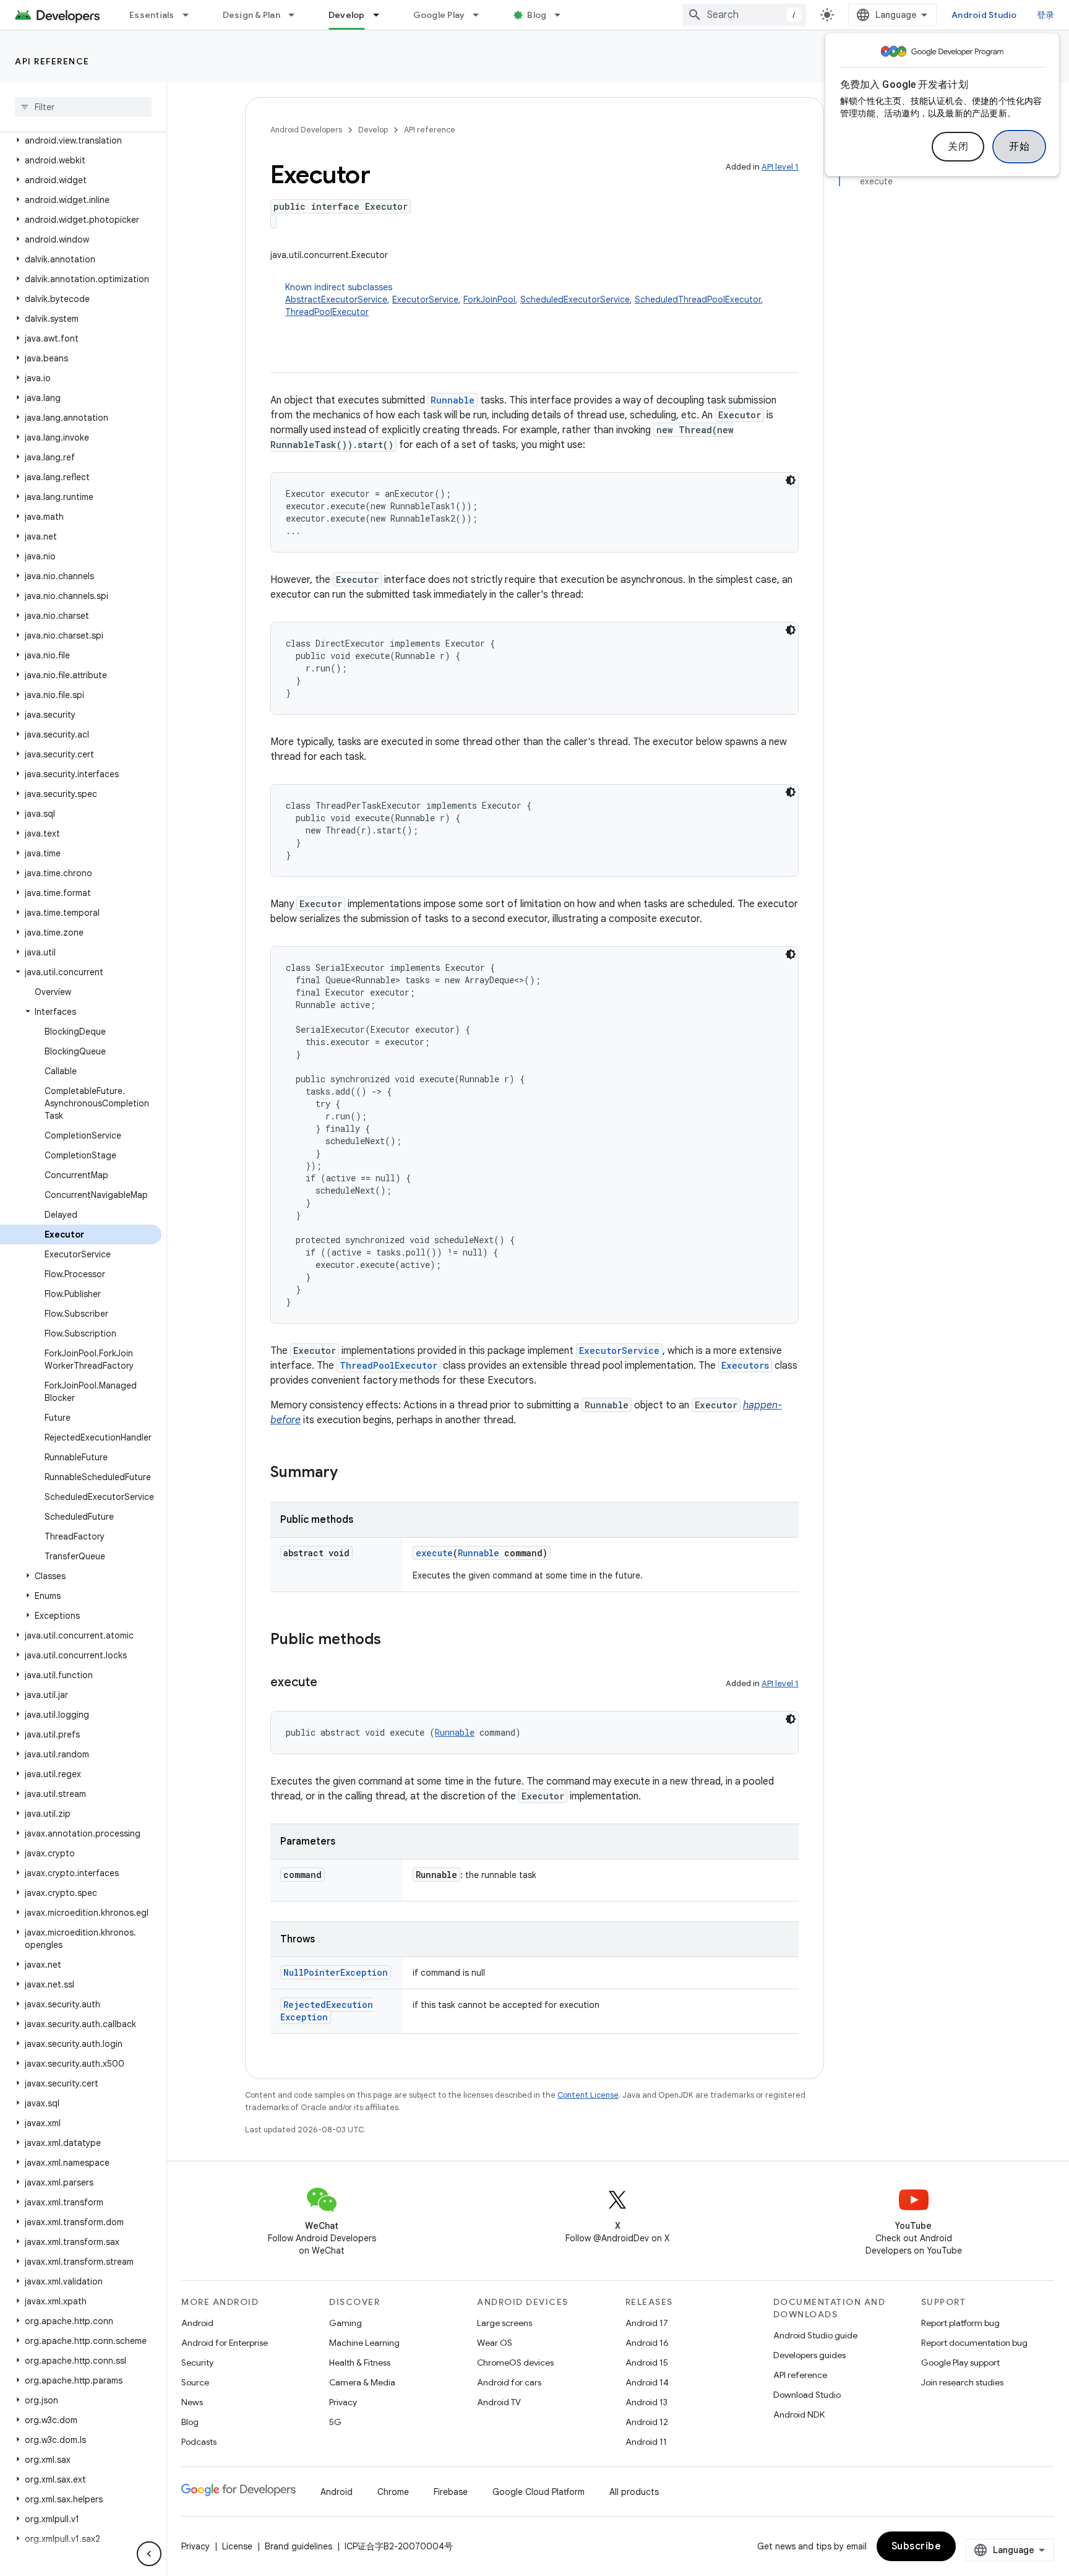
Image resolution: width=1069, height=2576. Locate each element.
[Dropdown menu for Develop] (382, 15)
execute (434, 1553)
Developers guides (809, 2355)
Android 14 (647, 2382)
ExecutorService (425, 299)
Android (197, 2323)
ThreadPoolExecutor (327, 312)
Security (197, 2363)
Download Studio (807, 2395)
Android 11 (646, 2442)
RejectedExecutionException (327, 2011)
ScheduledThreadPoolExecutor (698, 299)
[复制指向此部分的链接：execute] (330, 1683)
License (237, 2546)
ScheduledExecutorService (575, 299)
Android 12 (647, 2422)
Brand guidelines (298, 2546)
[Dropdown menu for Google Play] (481, 15)
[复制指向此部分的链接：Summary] (350, 1473)
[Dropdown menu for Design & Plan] (297, 15)
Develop (347, 15)
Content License (588, 2095)
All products (634, 2492)
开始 (1019, 147)
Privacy (343, 2402)
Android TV (499, 2402)
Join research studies (962, 2382)
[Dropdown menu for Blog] (563, 15)
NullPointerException (336, 1972)
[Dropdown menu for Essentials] (191, 15)
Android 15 (647, 2363)
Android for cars (509, 2382)
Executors (745, 1365)
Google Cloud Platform (539, 2492)
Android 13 (646, 2402)
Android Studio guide (815, 2335)
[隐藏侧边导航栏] (149, 2554)
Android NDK (799, 2414)
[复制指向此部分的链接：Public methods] (393, 1640)
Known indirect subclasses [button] (524, 299)
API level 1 (780, 167)
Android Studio (984, 15)
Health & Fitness (360, 2363)
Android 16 (647, 2343)
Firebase (451, 2492)
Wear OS (495, 2343)
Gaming (346, 2323)
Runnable (453, 400)
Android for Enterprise (225, 2343)
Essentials (152, 15)
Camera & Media (362, 2382)
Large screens (504, 2323)
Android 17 (647, 2323)
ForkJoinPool (489, 299)
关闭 (958, 147)
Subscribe (917, 2546)
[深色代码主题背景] (791, 480)
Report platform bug (960, 2323)
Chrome (393, 2492)
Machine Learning (364, 2343)
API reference (52, 61)
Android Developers (306, 130)
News (192, 2402)
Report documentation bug (974, 2343)
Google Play (439, 15)
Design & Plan (251, 15)
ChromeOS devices (515, 2363)
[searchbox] (83, 107)
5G (335, 2422)
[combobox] (744, 15)
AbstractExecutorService (336, 299)
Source (195, 2382)
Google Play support (960, 2363)
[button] (81, 140)
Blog (537, 15)
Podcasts (199, 2442)
